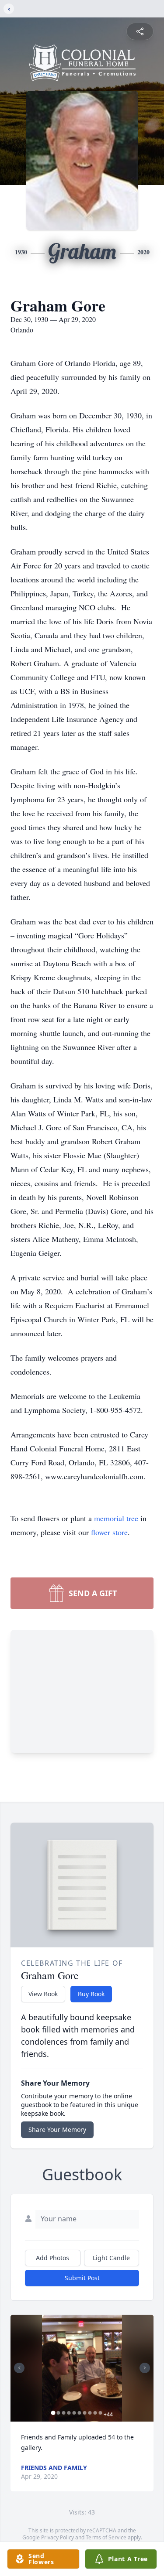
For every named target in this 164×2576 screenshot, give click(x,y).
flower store (109, 1532)
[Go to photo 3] (63, 2413)
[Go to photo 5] (74, 2413)
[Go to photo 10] (100, 2413)
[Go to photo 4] (69, 2413)
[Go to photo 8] (90, 2413)
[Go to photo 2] (58, 2413)
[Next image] (145, 2368)
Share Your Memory (57, 2130)
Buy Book (91, 1994)
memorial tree (116, 1518)
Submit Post (82, 2278)
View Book (43, 1994)
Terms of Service (106, 2537)
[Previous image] (19, 2368)
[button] (82, 2368)
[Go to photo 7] (84, 2413)
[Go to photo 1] (53, 2413)
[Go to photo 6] (79, 2413)
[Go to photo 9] (95, 2413)
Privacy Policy (58, 2537)
